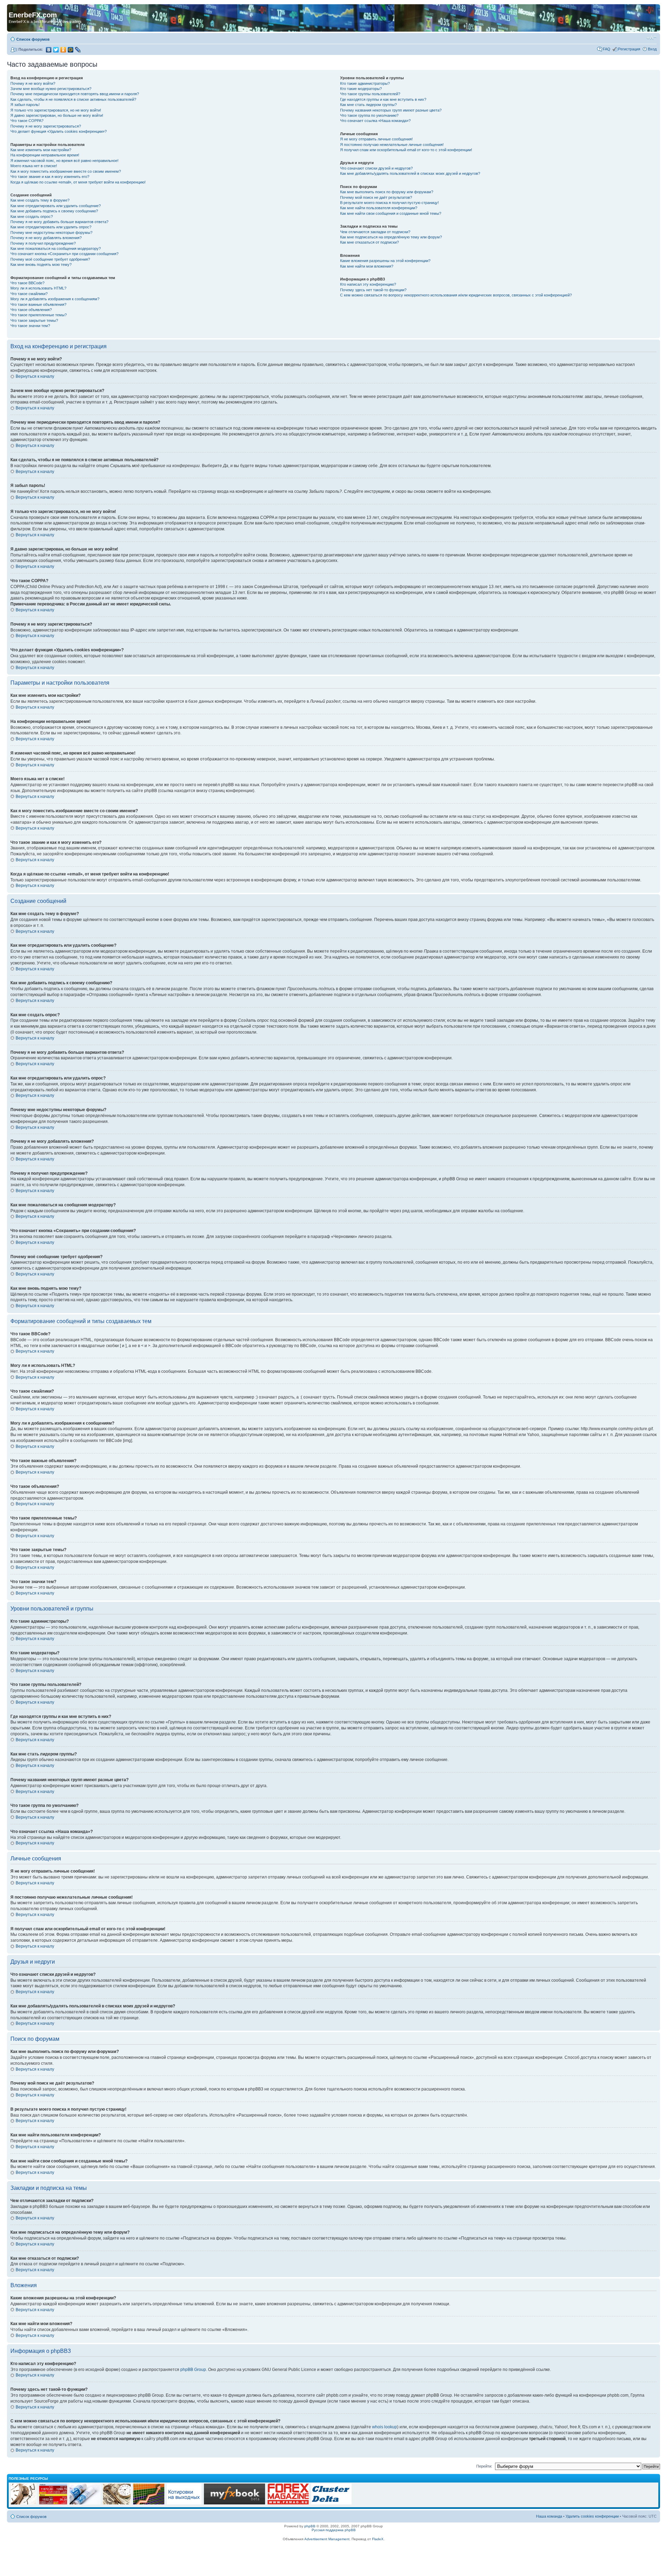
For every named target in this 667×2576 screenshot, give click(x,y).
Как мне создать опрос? (32, 217)
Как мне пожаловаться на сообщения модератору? (56, 248)
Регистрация (629, 49)
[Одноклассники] (63, 50)
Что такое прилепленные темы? (39, 315)
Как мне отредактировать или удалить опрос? (51, 227)
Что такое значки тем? (30, 326)
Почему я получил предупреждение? (43, 243)
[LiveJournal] (78, 50)
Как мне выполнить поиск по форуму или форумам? (387, 192)
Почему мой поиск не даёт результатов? (376, 197)
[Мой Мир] (71, 50)
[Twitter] (56, 50)
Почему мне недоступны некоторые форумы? (51, 233)
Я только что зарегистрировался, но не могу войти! (56, 110)
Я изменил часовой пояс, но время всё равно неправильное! (64, 161)
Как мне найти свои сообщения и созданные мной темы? (391, 213)
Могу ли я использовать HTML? (38, 288)
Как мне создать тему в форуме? (40, 200)
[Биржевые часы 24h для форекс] (24, 2503)
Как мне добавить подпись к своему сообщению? (54, 211)
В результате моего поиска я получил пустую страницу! (389, 203)
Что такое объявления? (31, 310)
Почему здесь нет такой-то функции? (373, 290)
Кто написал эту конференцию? (368, 284)
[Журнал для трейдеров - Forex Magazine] (288, 2503)
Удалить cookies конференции (592, 2516)
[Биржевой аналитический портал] (331, 2503)
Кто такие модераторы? (361, 89)
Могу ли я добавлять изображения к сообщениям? (55, 299)
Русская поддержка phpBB (334, 2530)
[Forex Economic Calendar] (234, 2503)
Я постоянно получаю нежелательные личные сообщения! (392, 145)
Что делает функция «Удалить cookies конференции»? (59, 131)
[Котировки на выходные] (184, 2503)
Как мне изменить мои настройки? (41, 150)
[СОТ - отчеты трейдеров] (149, 2503)
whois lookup (385, 2427)
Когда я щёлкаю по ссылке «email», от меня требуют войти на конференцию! (78, 182)
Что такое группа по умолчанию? (369, 115)
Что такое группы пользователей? (370, 94)
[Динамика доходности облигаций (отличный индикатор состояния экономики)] (117, 2503)
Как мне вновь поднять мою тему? (41, 264)
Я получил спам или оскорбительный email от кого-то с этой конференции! (406, 150)
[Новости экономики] (85, 2503)
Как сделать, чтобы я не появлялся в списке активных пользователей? (73, 99)
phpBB (310, 2526)
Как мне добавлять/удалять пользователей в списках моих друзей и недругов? (410, 173)
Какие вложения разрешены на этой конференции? (385, 261)
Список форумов (33, 39)
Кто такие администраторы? (365, 83)
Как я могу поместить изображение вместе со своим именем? (66, 171)
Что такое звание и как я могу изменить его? (50, 177)
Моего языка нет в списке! (34, 166)
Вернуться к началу (35, 376)
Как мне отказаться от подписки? (369, 242)
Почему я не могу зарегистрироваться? (46, 126)
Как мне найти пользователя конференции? (379, 208)
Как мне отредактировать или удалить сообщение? (56, 206)
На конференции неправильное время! (45, 155)
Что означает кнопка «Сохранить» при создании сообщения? (64, 254)
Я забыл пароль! (25, 105)
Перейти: (484, 2466)
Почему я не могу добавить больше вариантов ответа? (59, 222)
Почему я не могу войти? (33, 83)
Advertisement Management (327, 2539)
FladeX (378, 2539)
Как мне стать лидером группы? (368, 105)
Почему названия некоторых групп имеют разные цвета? (391, 110)
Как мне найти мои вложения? (367, 266)
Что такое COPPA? (27, 121)
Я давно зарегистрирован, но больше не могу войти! (57, 115)
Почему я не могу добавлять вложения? (46, 238)
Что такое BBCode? (27, 283)
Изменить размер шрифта (652, 38)
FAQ (607, 49)
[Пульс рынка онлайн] (53, 2503)
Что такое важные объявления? (38, 304)
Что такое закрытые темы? (34, 320)
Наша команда (549, 2516)
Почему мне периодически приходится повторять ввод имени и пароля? (75, 94)
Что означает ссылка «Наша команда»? (375, 121)
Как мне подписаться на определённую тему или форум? (391, 237)
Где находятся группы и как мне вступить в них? (383, 99)
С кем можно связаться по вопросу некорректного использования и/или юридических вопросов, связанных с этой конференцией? (456, 295)
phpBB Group (193, 2370)
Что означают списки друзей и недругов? (376, 168)
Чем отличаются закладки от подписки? (375, 232)
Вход (652, 49)
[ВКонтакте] (49, 50)
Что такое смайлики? (29, 294)
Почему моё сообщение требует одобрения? (50, 259)
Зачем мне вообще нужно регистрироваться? (51, 89)
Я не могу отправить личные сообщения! (376, 139)
